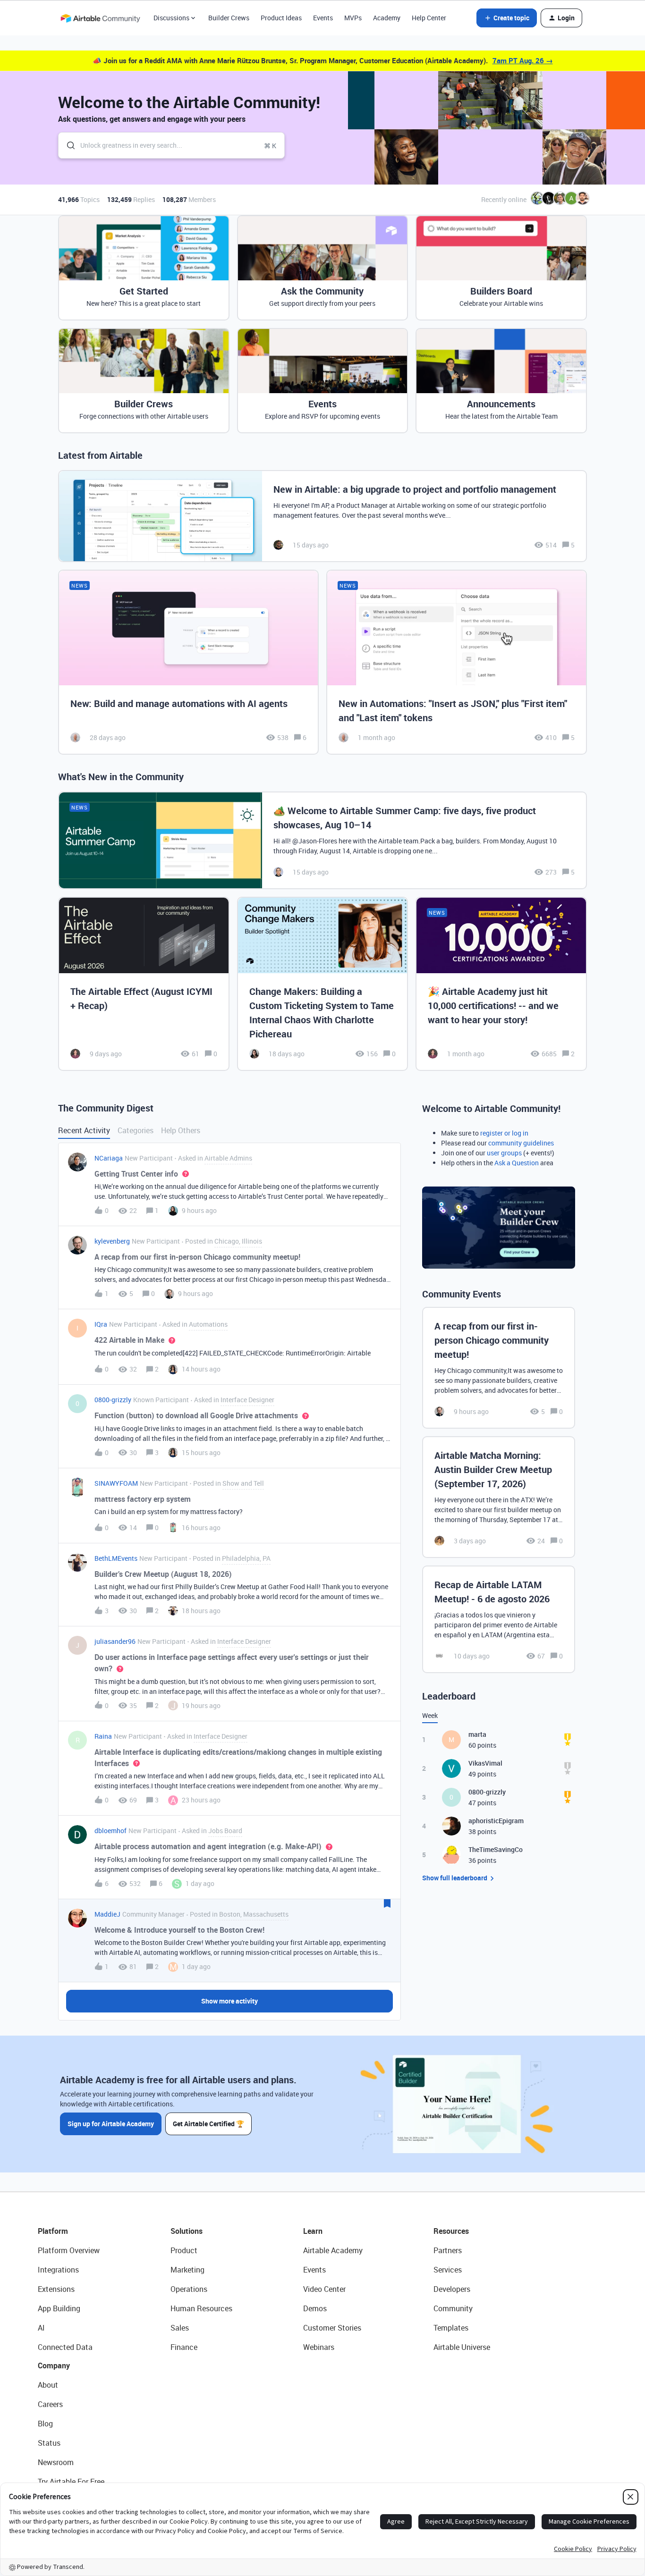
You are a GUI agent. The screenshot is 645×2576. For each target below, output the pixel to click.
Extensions (56, 2289)
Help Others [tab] (181, 1130)
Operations (189, 2289)
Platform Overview (69, 2250)
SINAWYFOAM (116, 1483)
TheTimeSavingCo (496, 1849)
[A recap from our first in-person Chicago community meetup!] (499, 1368)
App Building (59, 2308)
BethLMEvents (116, 1558)
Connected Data (65, 2347)
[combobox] (171, 145)
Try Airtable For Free (71, 2482)
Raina (103, 1736)
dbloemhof (110, 1831)
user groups (504, 1153)
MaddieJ (107, 1914)
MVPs (353, 18)
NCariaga (109, 1158)
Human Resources (201, 2308)
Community (453, 2308)
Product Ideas (281, 18)
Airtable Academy (333, 2250)
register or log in (504, 1133)
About (48, 2385)
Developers (452, 2289)
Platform (53, 2231)
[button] (507, 18)
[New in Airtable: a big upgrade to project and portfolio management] (322, 516)
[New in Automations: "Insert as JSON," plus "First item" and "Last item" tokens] (457, 662)
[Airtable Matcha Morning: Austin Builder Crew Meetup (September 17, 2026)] (499, 1497)
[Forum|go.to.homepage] (100, 18)
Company (54, 2366)
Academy (387, 18)
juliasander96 (115, 1641)
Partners (448, 2250)
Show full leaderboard (455, 1878)
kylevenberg (112, 1241)
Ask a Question (517, 1163)
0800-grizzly (113, 1400)
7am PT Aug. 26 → (523, 60)
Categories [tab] (136, 1130)
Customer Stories (332, 2328)
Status (49, 2443)
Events (323, 18)
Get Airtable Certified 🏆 (208, 2124)
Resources (451, 2231)
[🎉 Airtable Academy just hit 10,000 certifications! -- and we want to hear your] (501, 984)
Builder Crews (229, 18)
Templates (451, 2328)
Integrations (58, 2270)
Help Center (429, 18)
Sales (180, 2328)
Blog (45, 2424)
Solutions (187, 2231)
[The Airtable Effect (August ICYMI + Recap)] (144, 984)
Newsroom (56, 2462)
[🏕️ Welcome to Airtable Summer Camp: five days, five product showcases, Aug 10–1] (322, 840)
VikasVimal (485, 1763)
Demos (315, 2308)
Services (448, 2270)
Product (184, 2250)
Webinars (319, 2347)
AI (41, 2328)
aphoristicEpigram (496, 1821)
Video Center (324, 2289)
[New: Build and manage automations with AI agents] (188, 662)
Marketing (187, 2270)
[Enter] (67, 145)
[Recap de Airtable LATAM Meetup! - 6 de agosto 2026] (499, 1619)
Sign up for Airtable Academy (111, 2124)
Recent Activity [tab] (84, 1130)
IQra (101, 1324)
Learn (313, 2231)
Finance (184, 2347)
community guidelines (521, 1143)
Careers (50, 2404)
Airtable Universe (462, 2347)
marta (477, 1734)
